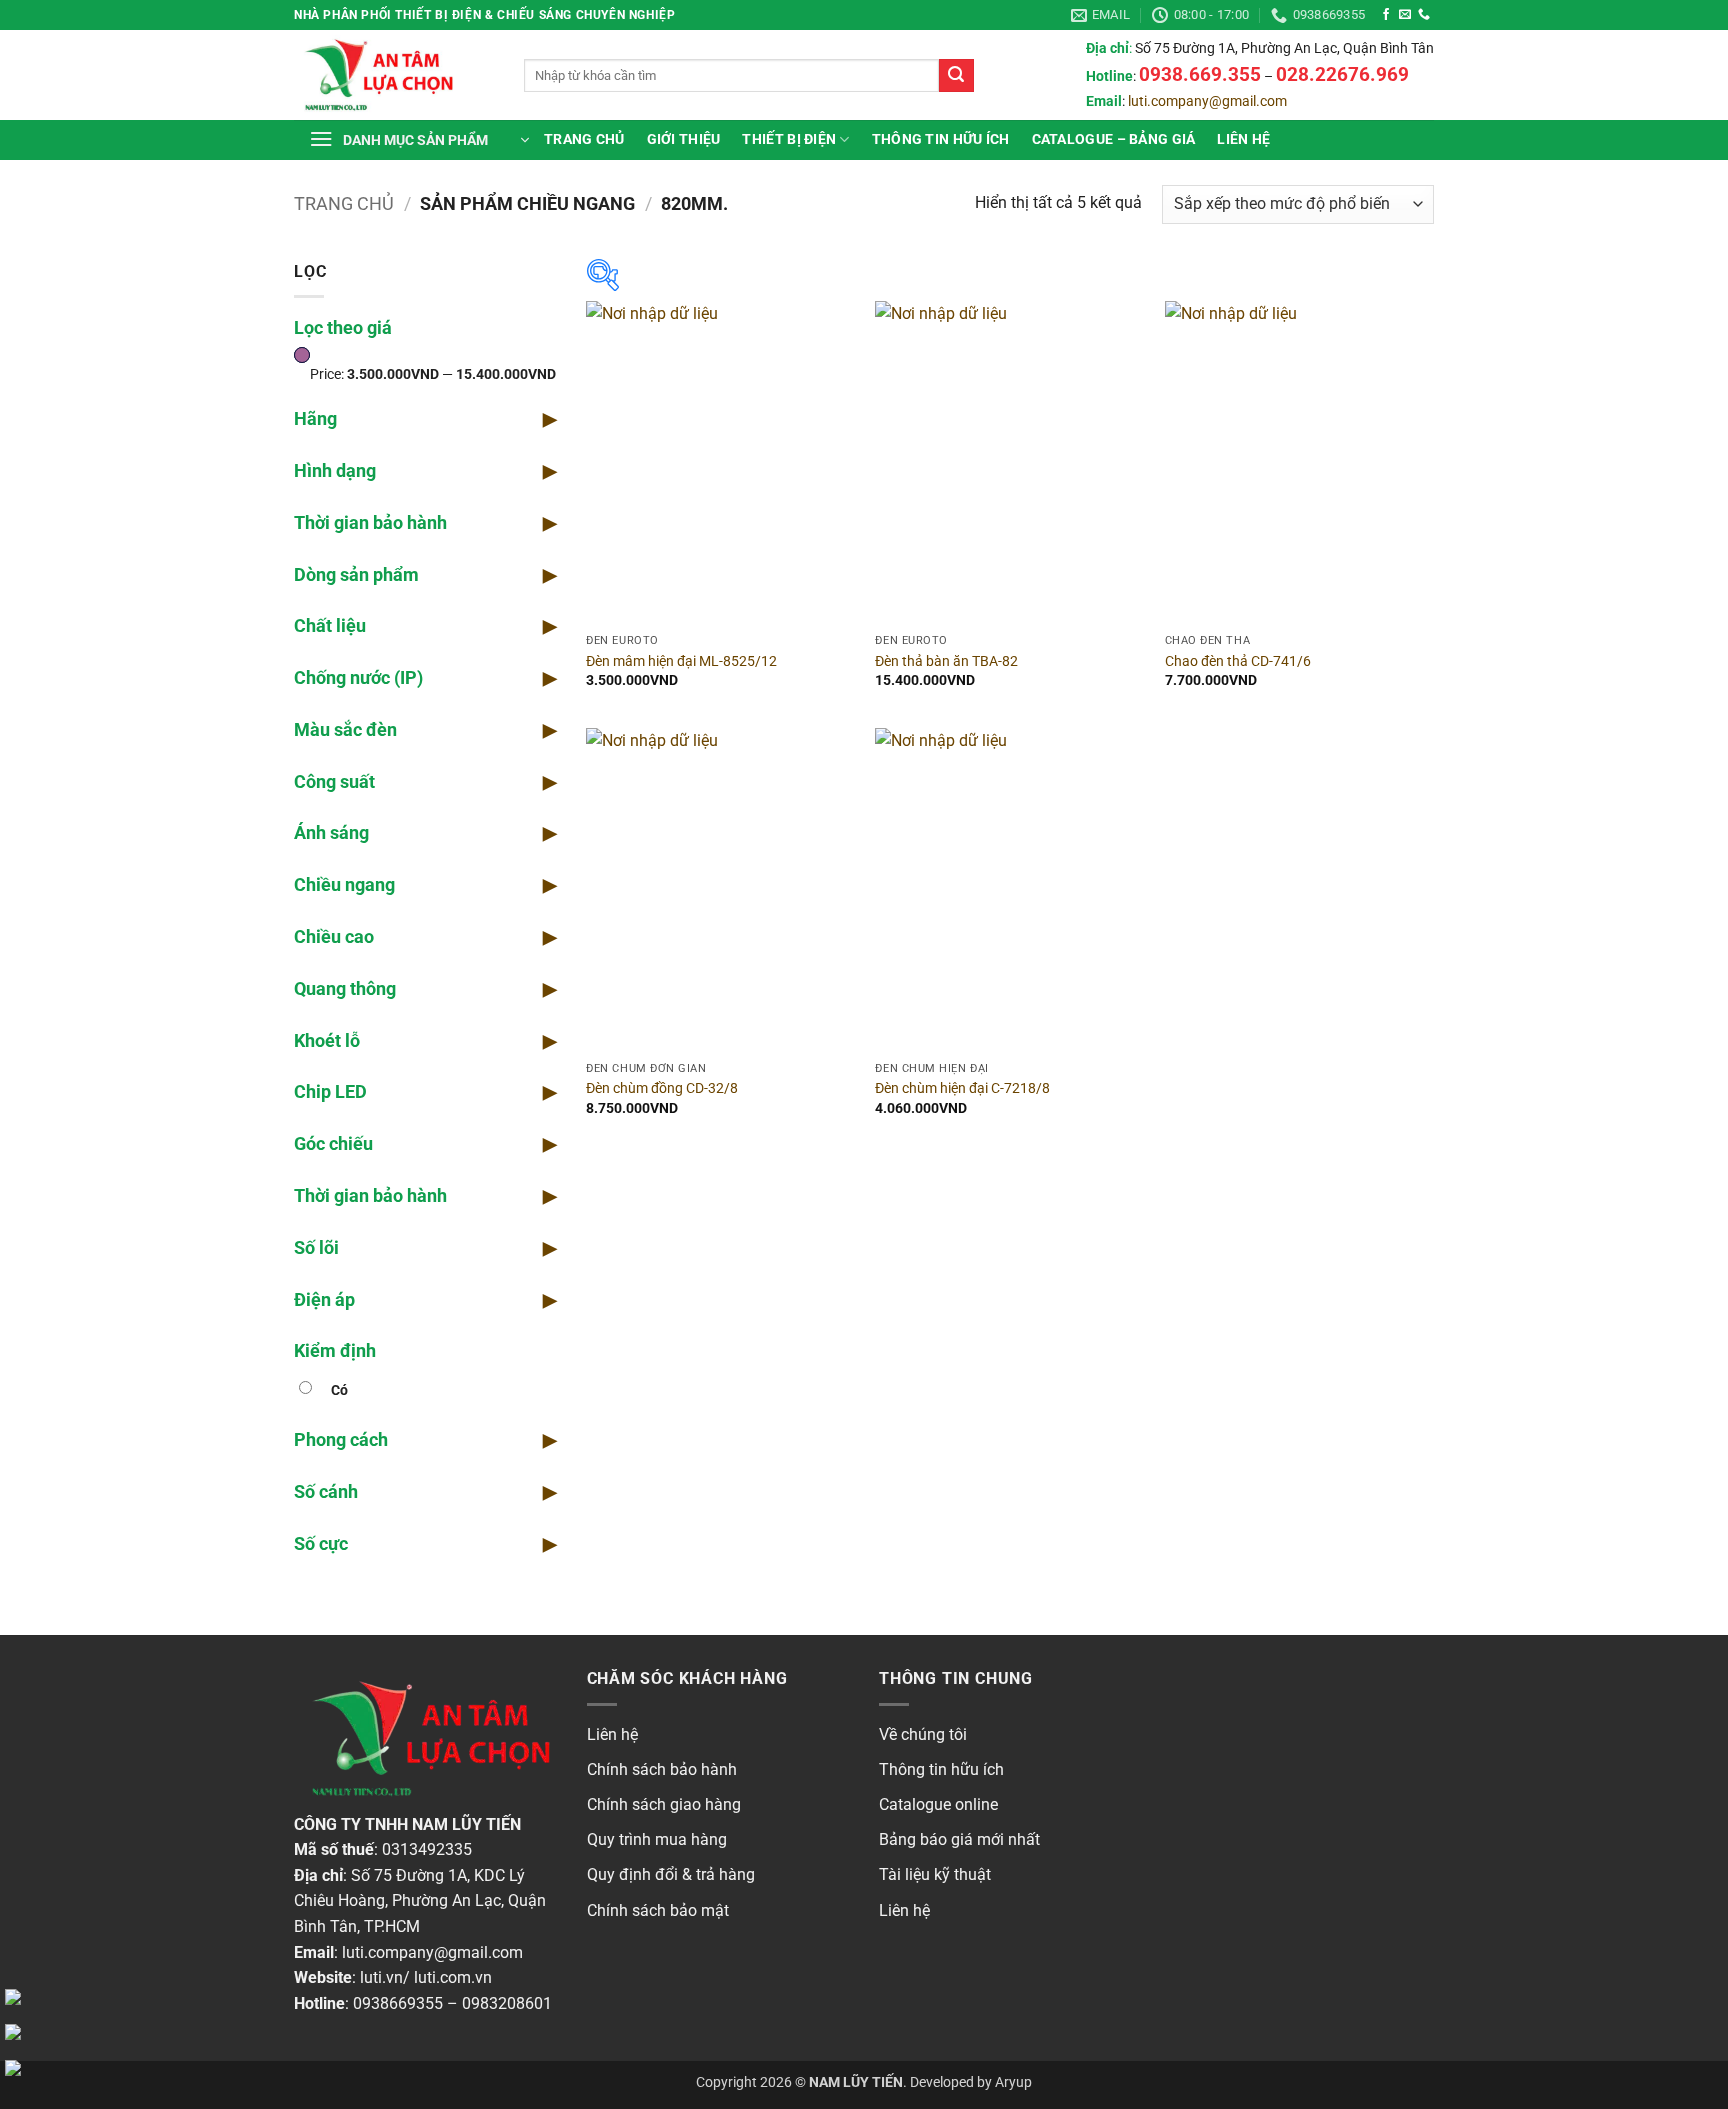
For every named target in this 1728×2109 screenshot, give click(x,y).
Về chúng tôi (923, 1734)
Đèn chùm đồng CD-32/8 (662, 1088)
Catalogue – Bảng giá (1114, 139)
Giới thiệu (684, 139)
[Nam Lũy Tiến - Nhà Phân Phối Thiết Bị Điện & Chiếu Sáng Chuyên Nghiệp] (394, 75)
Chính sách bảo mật (658, 1910)
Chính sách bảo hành (662, 1769)
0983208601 (507, 2003)
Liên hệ (1243, 139)
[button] (419, 140)
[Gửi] (956, 76)
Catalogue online (938, 1804)
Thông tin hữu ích (941, 1769)
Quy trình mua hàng (657, 1839)
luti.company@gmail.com (1207, 101)
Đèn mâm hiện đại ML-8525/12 (681, 661)
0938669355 (398, 2003)
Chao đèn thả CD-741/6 (1238, 661)
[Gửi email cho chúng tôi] (1405, 15)
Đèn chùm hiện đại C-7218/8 (962, 1088)
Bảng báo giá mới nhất (959, 1839)
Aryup (1013, 2082)
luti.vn (381, 1977)
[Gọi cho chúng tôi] (1424, 15)
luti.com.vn (453, 1977)
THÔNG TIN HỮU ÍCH (941, 139)
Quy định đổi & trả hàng (671, 1874)
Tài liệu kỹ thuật (935, 1874)
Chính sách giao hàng (664, 1804)
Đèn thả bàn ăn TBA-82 (946, 661)
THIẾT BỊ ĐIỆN (789, 139)
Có (339, 1390)
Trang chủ (584, 139)
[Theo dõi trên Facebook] (1386, 15)
